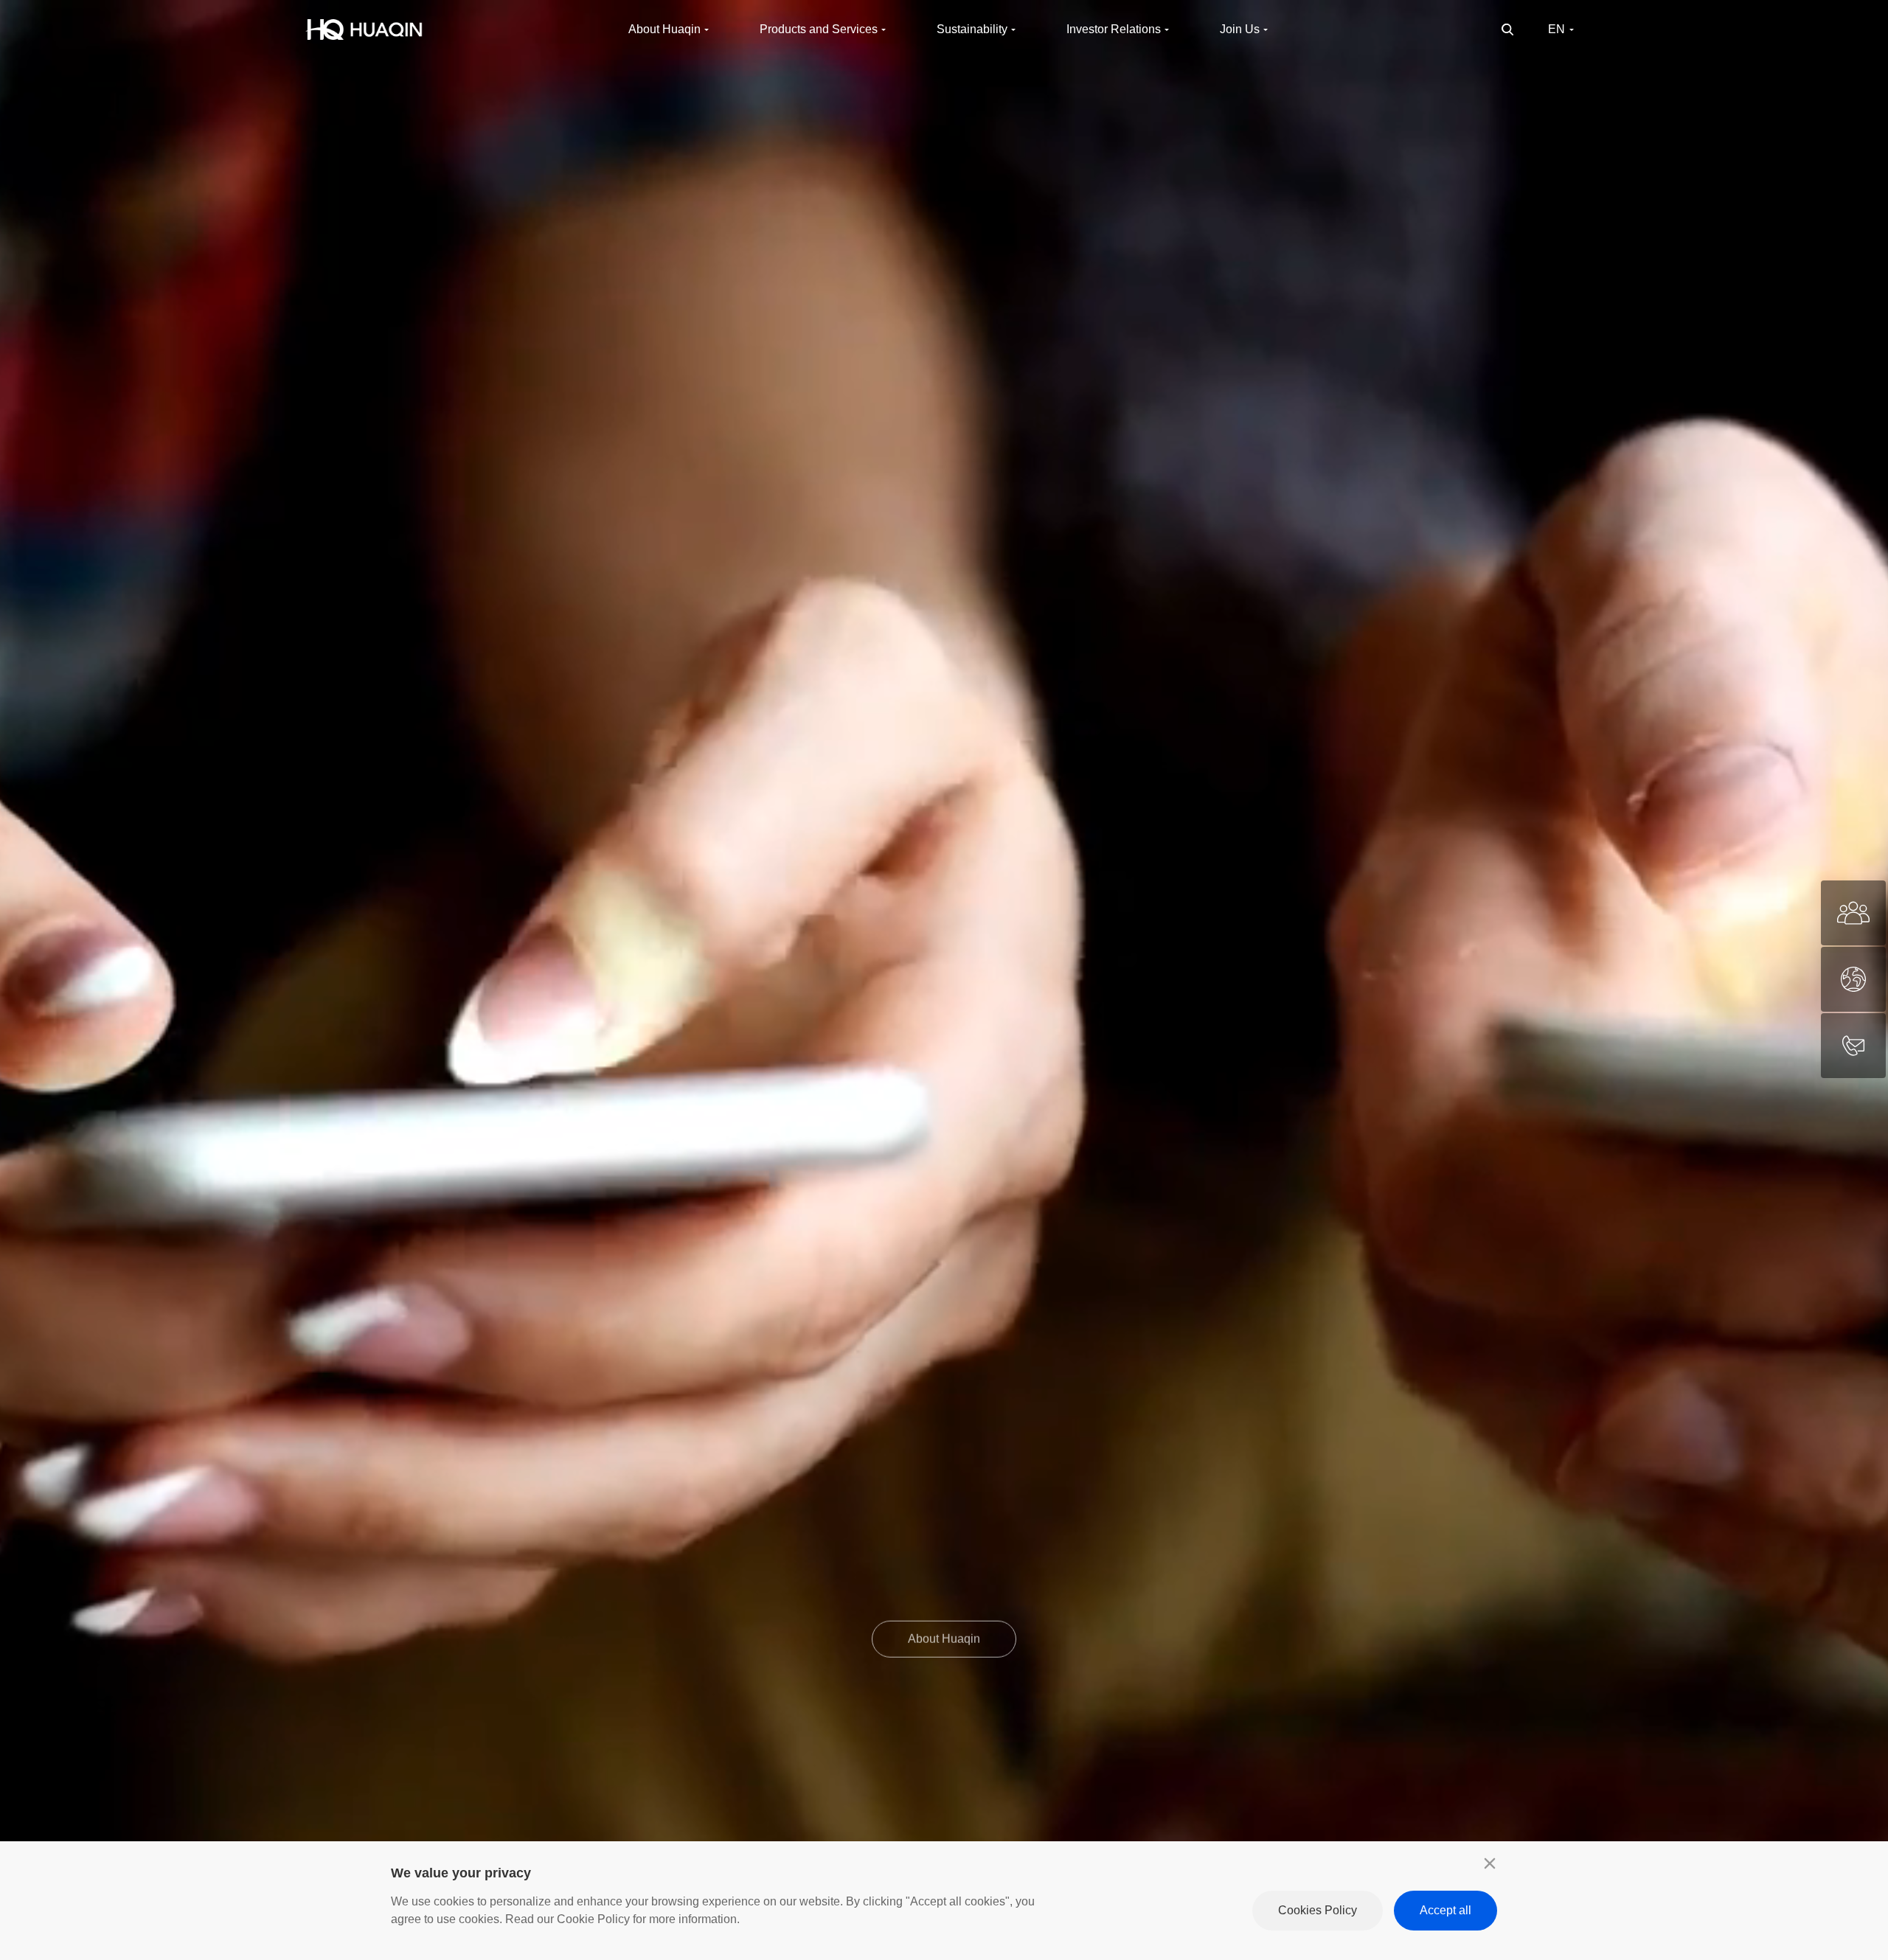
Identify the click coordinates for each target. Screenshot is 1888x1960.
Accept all (1445, 1910)
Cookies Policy (1318, 1910)
